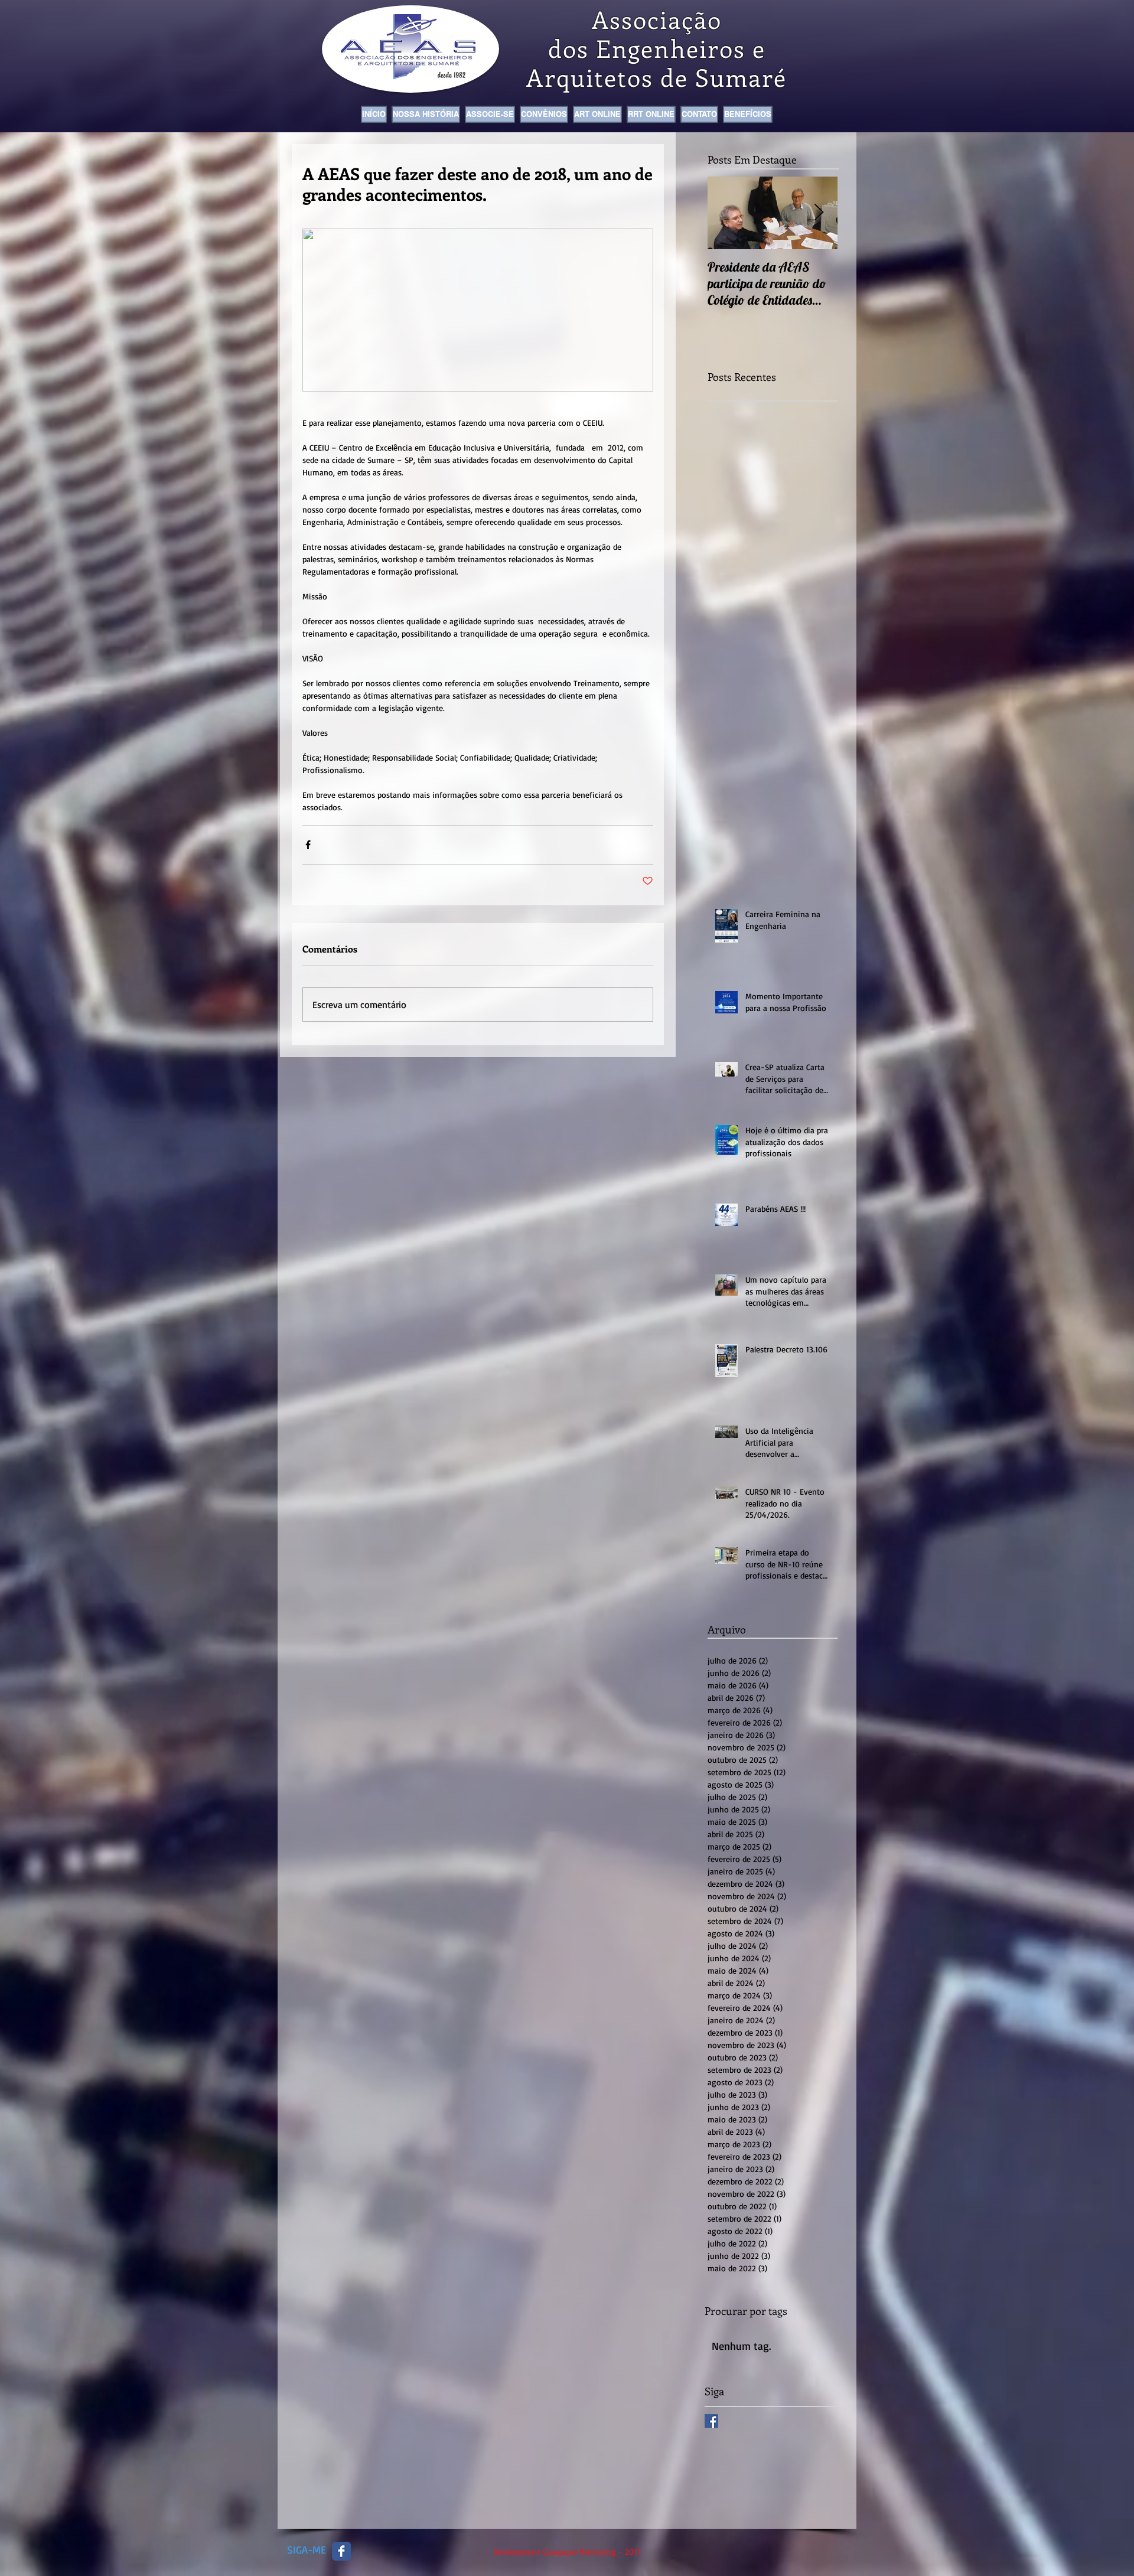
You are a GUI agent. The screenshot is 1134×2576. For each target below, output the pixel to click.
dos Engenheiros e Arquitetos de (646, 63)
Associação (657, 19)
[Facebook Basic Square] (711, 2421)
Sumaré (741, 77)
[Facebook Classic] (341, 2551)
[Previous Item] (726, 213)
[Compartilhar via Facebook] (308, 845)
